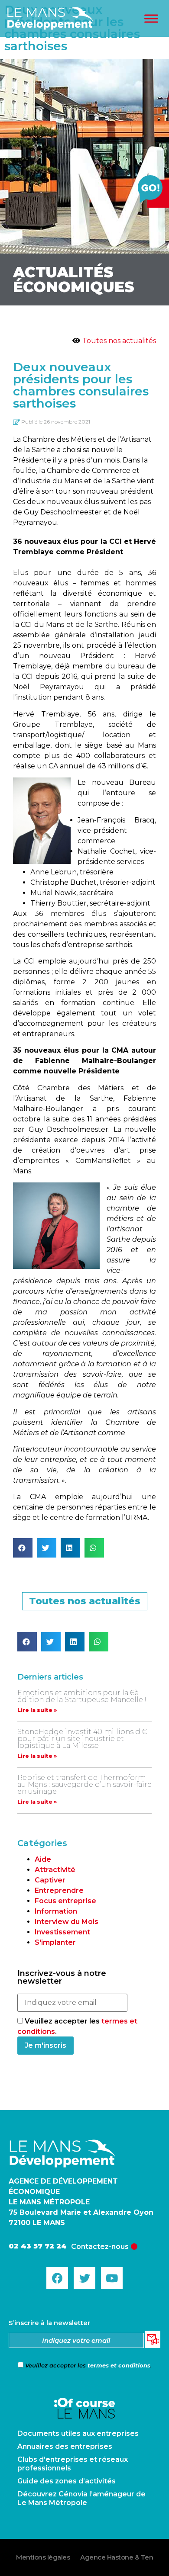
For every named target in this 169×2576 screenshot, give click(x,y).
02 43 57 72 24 (38, 2246)
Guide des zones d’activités (67, 2481)
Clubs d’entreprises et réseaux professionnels (73, 2464)
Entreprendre (59, 1890)
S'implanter (55, 1942)
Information (56, 1911)
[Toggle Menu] (151, 18)
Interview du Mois (67, 1922)
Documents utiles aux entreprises (78, 2433)
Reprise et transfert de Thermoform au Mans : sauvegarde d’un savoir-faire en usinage (84, 1784)
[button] (23, 1548)
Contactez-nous (100, 2247)
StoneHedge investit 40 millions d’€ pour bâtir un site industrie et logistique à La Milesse (82, 1739)
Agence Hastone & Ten (117, 2557)
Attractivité (55, 1870)
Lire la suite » (37, 1710)
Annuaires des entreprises (65, 2446)
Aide (43, 1859)
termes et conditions (119, 2365)
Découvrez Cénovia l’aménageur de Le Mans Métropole (81, 2498)
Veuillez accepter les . (88, 2365)
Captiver (50, 1880)
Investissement (62, 1932)
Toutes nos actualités (119, 341)
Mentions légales (43, 2557)
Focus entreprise (65, 1901)
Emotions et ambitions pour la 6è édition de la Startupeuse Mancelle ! (82, 1696)
